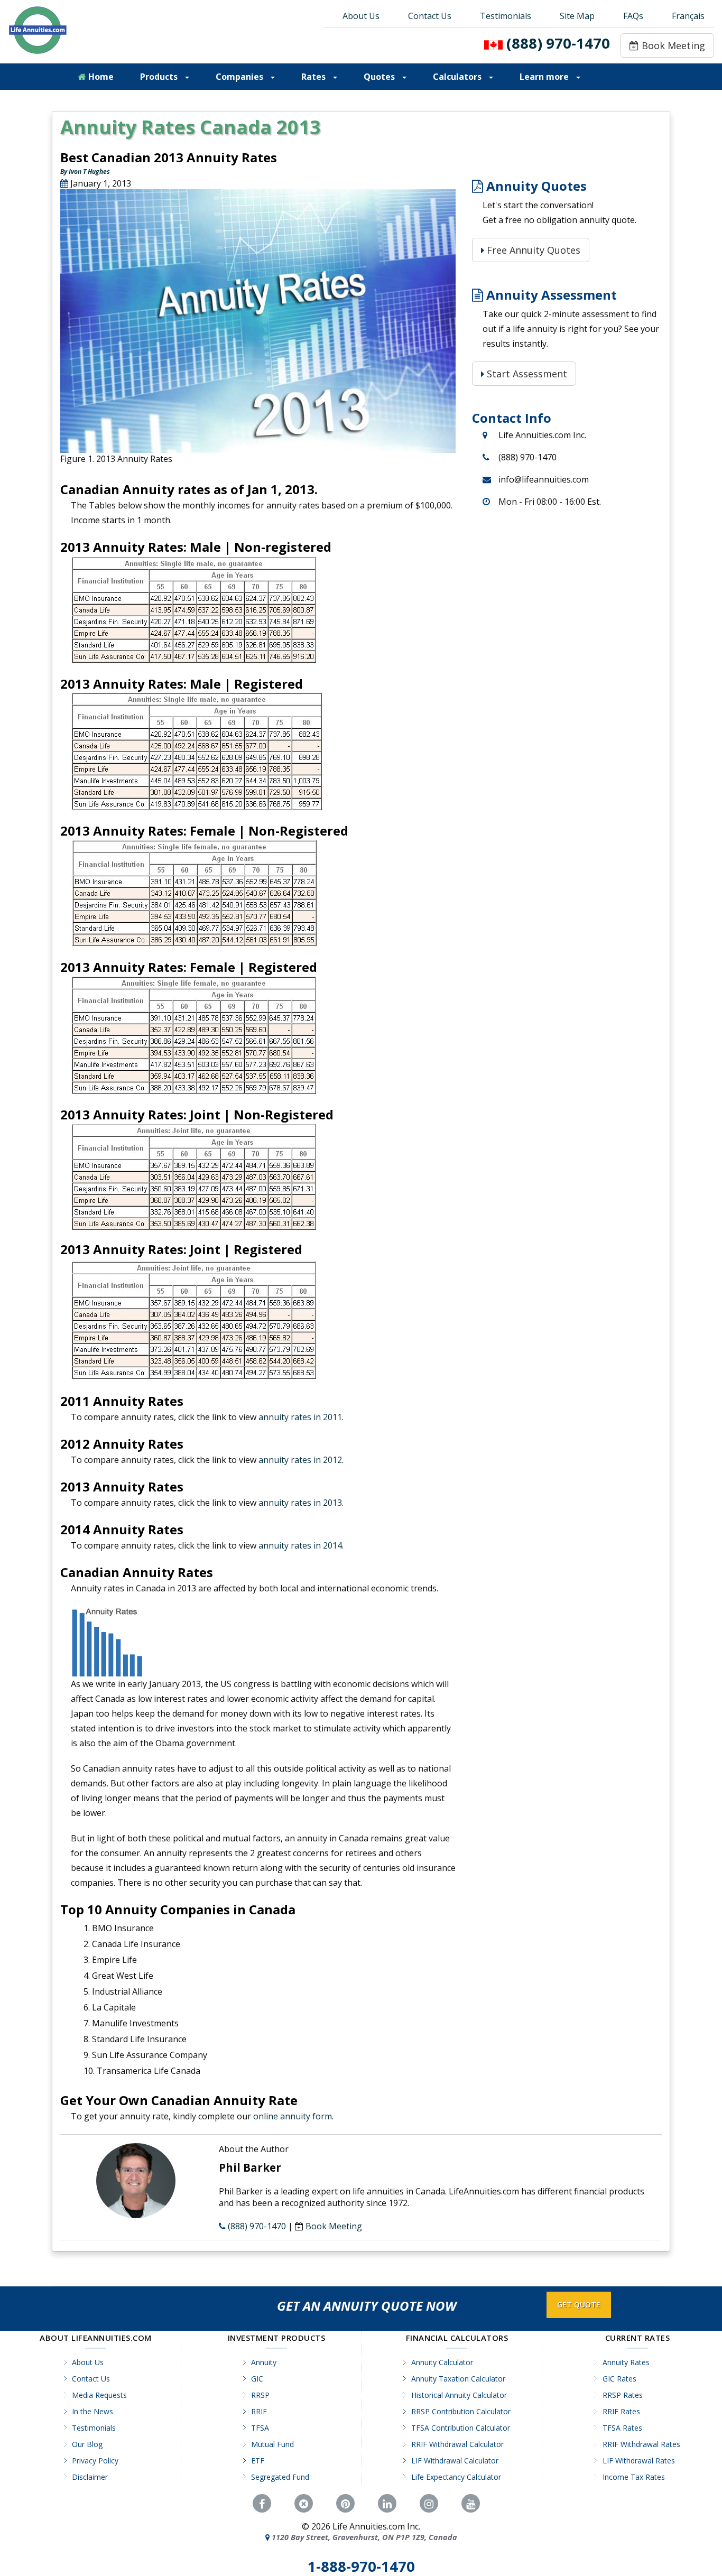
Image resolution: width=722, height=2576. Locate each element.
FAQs (633, 16)
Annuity (264, 2362)
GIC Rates (619, 2379)
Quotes (380, 77)
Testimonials (506, 16)
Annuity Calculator (442, 2362)
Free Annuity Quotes (532, 250)
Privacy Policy (95, 2461)
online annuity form (293, 2116)
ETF (258, 2461)
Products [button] (160, 77)
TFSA (260, 2428)
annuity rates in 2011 (300, 1417)
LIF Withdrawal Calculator (455, 2461)
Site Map (577, 16)
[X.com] (304, 2504)
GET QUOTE (579, 2305)
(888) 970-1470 (558, 43)
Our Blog (87, 2444)
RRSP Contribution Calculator (461, 2411)
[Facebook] (262, 2504)
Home (100, 77)
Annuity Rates (626, 2362)
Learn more (545, 77)
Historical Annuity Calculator (459, 2395)
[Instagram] (429, 2504)
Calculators (458, 77)
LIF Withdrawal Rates (639, 2461)
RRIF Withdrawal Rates (641, 2444)
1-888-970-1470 (361, 2566)
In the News (92, 2411)
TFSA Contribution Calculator (461, 2428)
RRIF (259, 2411)
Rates (314, 77)
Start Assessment (526, 374)
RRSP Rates (623, 2395)
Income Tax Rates (634, 2477)
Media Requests (99, 2395)
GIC (257, 2379)
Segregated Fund (280, 2477)
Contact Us (430, 16)
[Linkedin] (387, 2504)
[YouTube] (471, 2504)
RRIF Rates (621, 2411)
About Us (361, 16)
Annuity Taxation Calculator (458, 2379)
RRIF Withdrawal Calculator (457, 2444)
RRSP (260, 2395)
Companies (240, 77)
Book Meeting (672, 45)
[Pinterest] (345, 2504)
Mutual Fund (272, 2444)
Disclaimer (90, 2477)
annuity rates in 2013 (300, 1503)
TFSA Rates (622, 2428)
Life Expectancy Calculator (456, 2477)
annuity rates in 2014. (301, 1545)
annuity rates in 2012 (300, 1460)
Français (688, 16)
